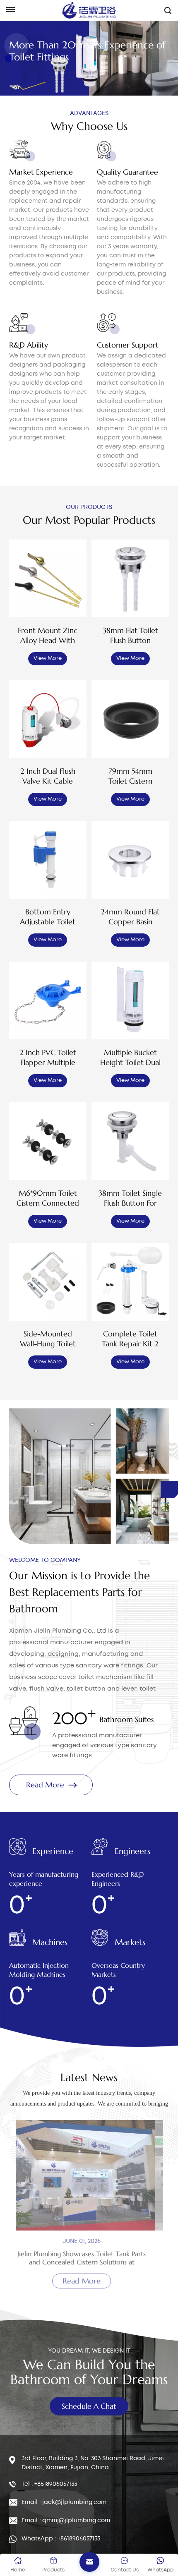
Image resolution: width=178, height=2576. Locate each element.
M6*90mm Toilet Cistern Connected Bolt (48, 1198)
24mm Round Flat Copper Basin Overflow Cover (130, 917)
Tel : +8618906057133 (49, 2484)
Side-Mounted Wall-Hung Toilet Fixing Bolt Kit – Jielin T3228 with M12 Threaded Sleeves (48, 1339)
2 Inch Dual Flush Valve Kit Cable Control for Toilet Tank (48, 776)
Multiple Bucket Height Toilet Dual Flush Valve (130, 1058)
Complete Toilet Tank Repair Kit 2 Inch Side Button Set (130, 1339)
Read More (45, 1785)
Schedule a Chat (89, 2406)
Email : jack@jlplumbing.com (64, 2502)
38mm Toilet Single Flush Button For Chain (130, 1198)
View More (48, 658)
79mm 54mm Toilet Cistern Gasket (130, 776)
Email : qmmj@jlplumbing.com (66, 2521)
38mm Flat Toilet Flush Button (130, 635)
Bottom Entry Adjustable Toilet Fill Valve (48, 917)
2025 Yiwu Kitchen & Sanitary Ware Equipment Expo (89, 2258)
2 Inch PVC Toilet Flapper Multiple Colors (48, 1058)
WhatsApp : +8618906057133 (61, 2539)
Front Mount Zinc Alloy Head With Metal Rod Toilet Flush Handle (48, 636)
